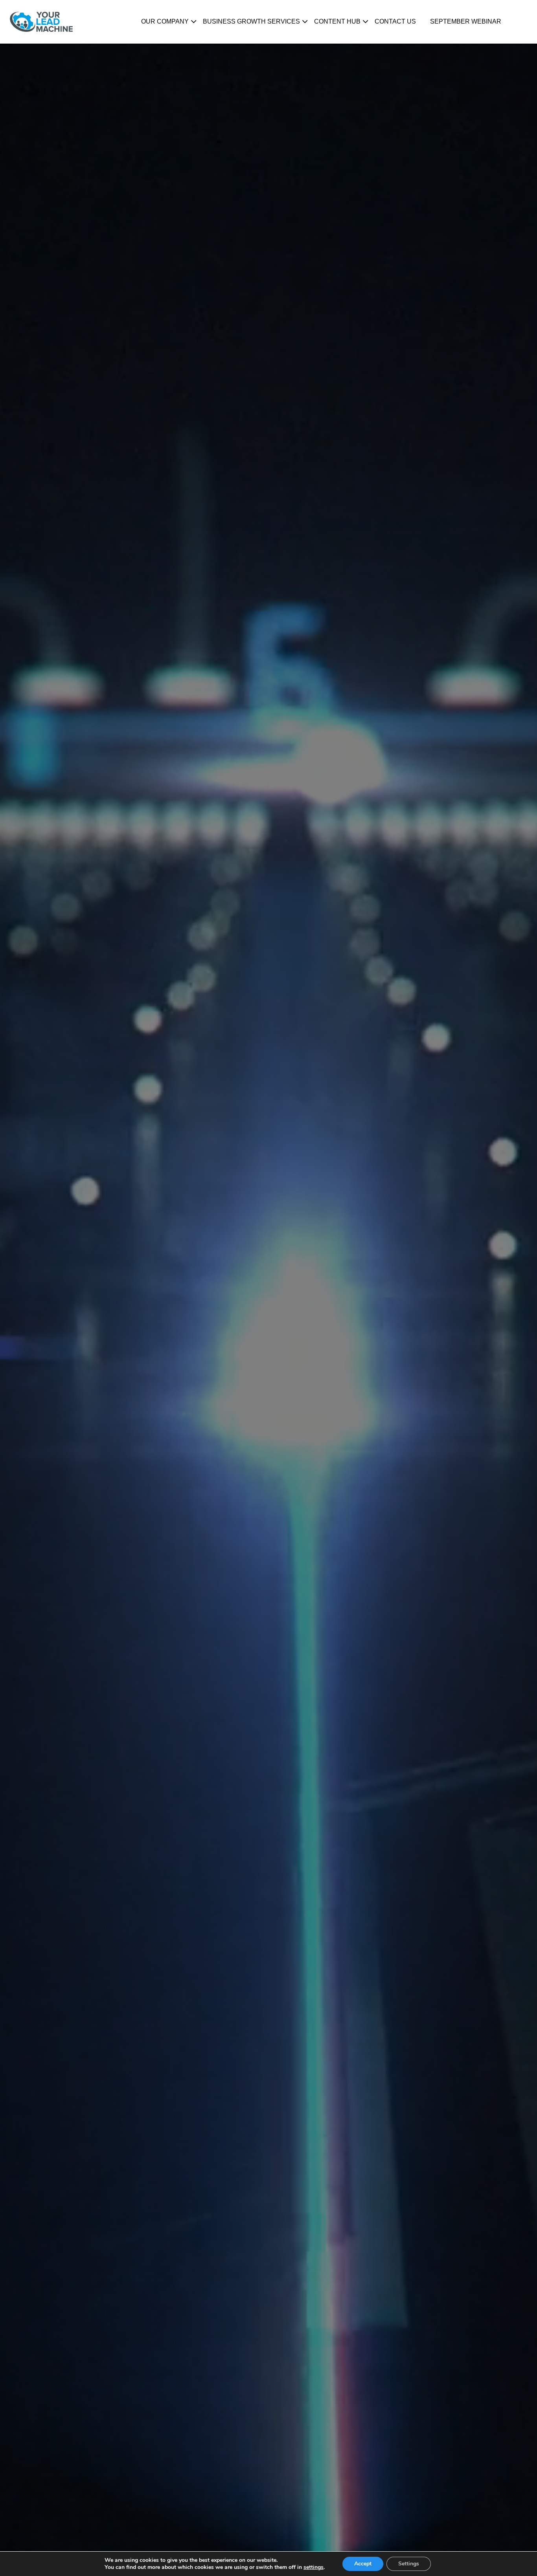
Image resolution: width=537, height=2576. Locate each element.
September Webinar (466, 21)
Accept (363, 2564)
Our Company (165, 21)
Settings (409, 2564)
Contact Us (395, 21)
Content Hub (337, 21)
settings (314, 2567)
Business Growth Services (251, 21)
